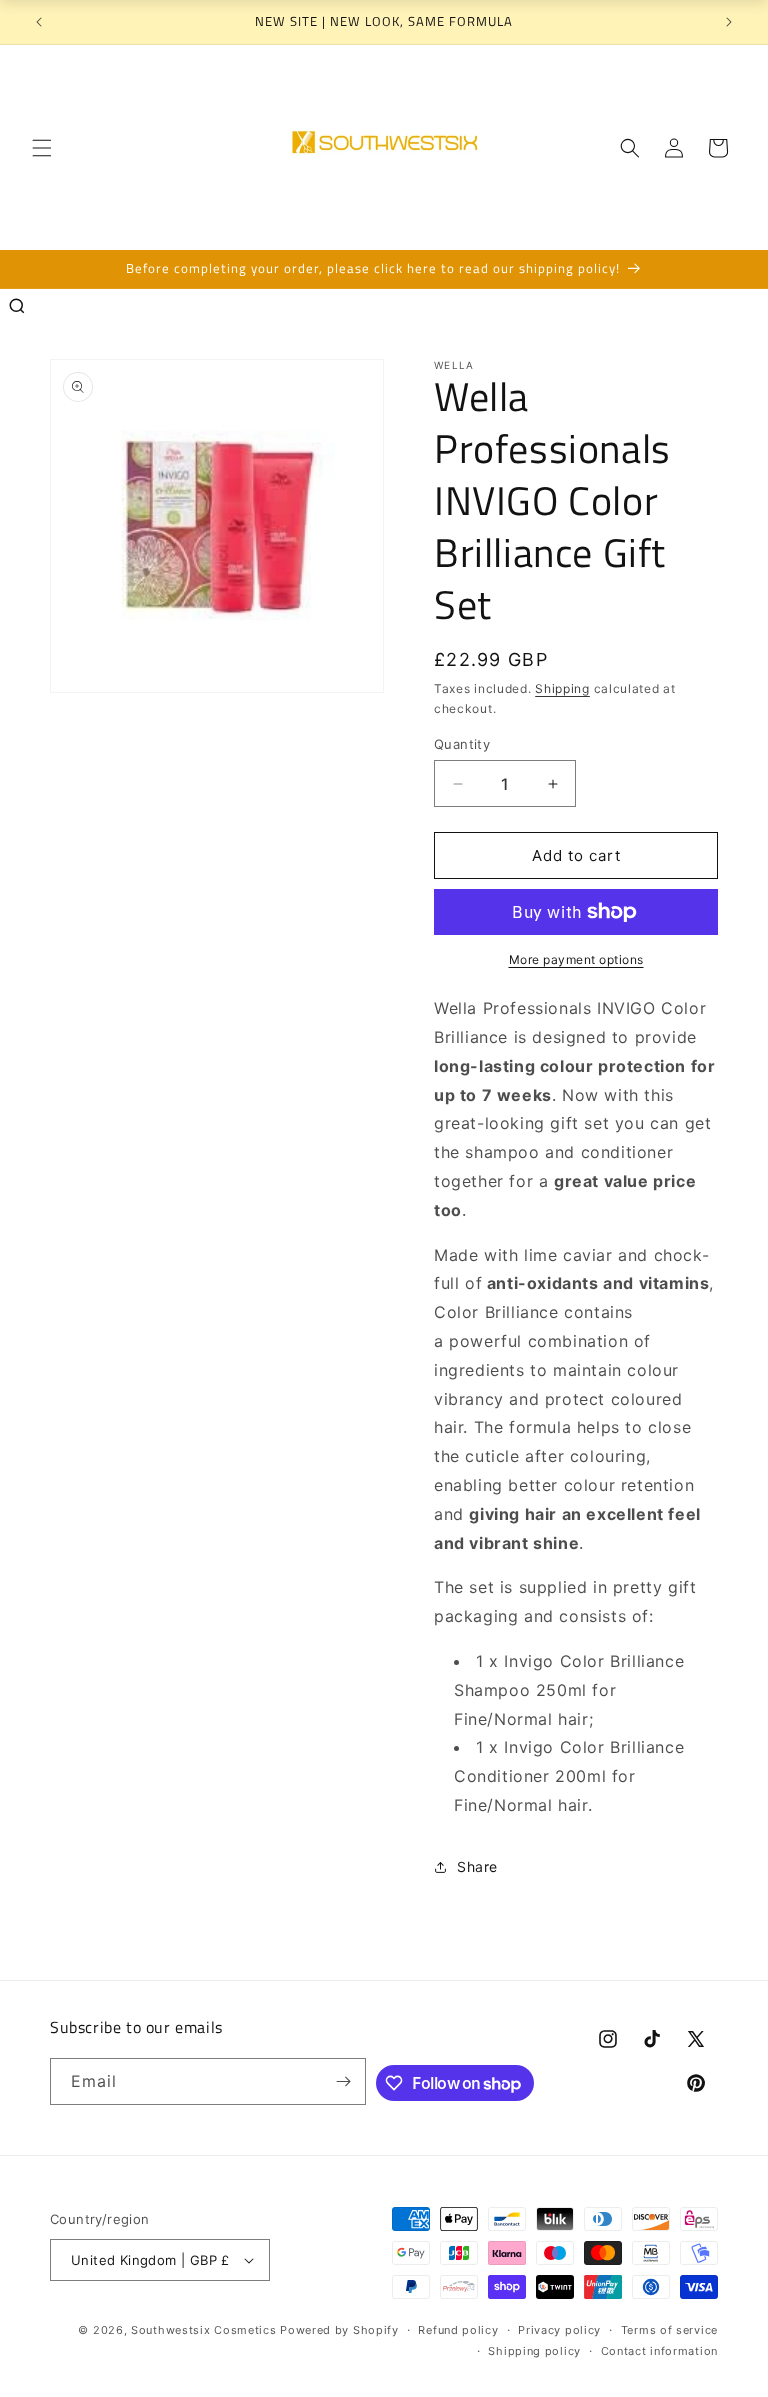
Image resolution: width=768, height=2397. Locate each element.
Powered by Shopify (339, 2330)
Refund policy (458, 2330)
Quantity (462, 744)
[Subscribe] (343, 2081)
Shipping (562, 688)
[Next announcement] (729, 22)
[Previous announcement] (39, 22)
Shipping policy (534, 2351)
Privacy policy (559, 2330)
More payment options (576, 959)
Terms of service (669, 2330)
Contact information (659, 2351)
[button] (42, 148)
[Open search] (17, 306)
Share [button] (477, 1866)
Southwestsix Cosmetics (205, 2330)
